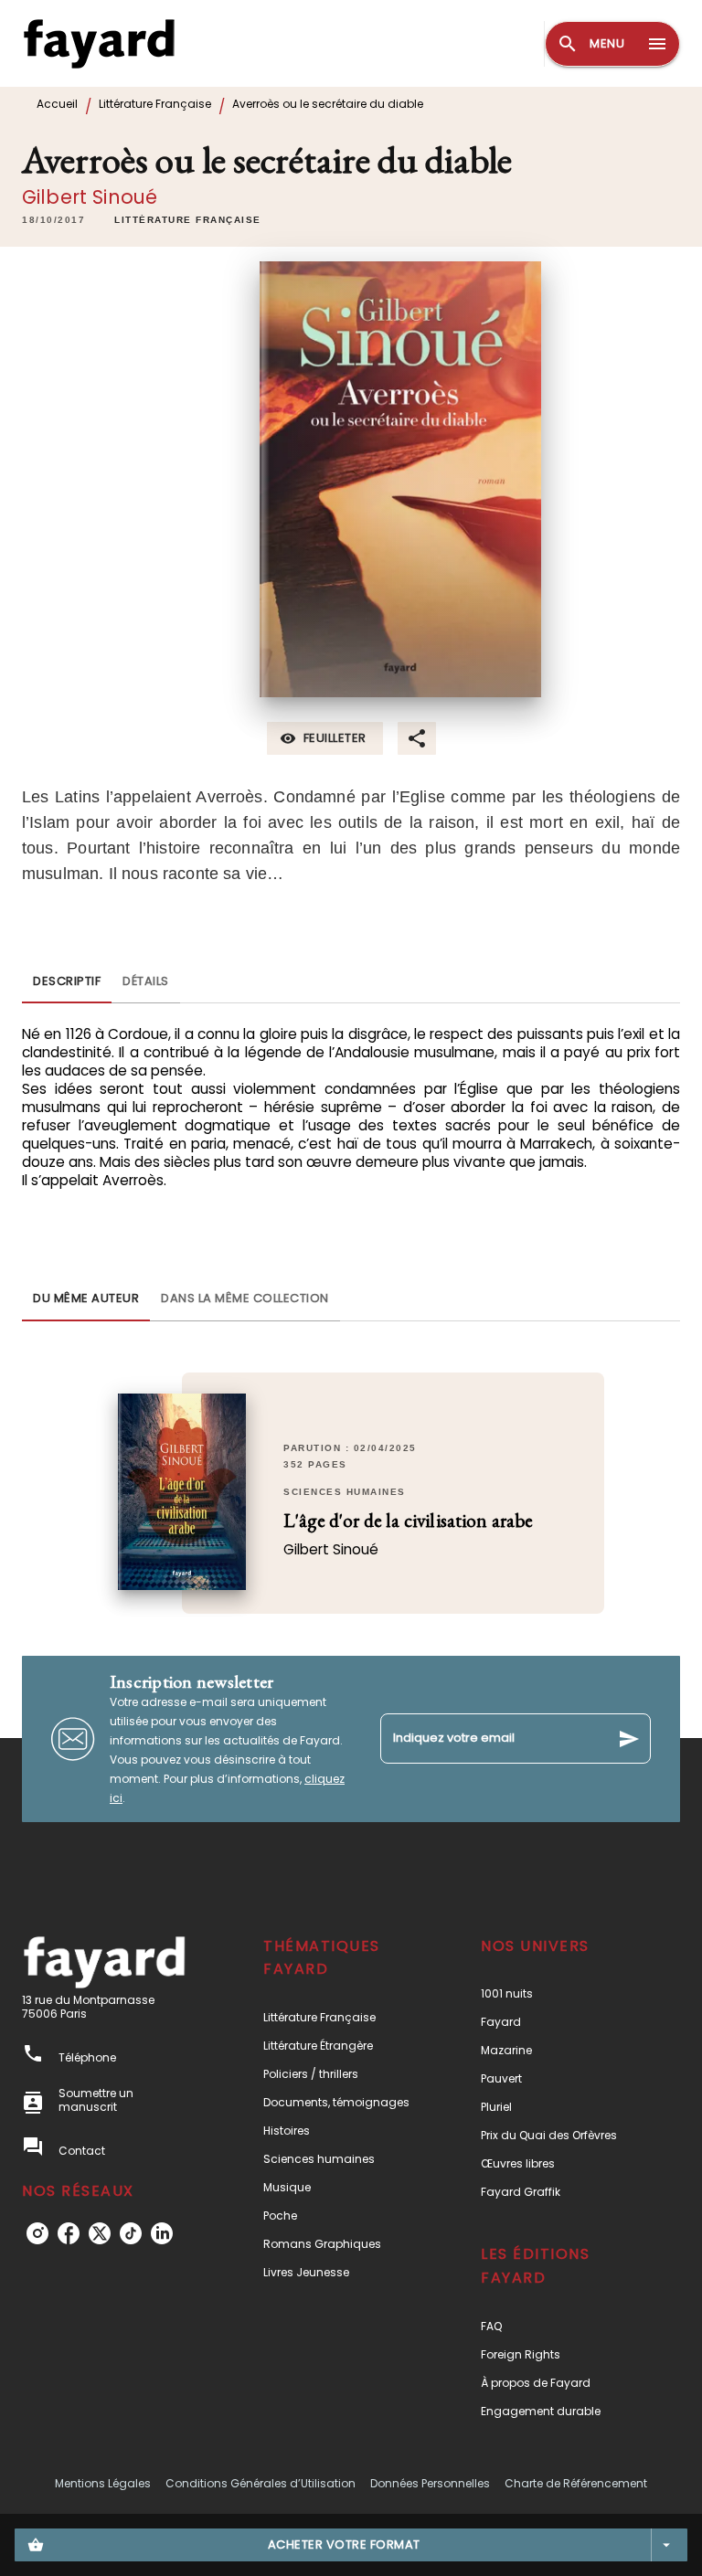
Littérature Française (155, 104)
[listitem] (37, 2233)
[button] (188, 220)
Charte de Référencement (576, 2483)
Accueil (57, 104)
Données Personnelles (430, 2483)
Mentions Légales (103, 2483)
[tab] (67, 981)
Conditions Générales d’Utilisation (261, 2483)
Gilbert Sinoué (90, 197)
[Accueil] (99, 43)
